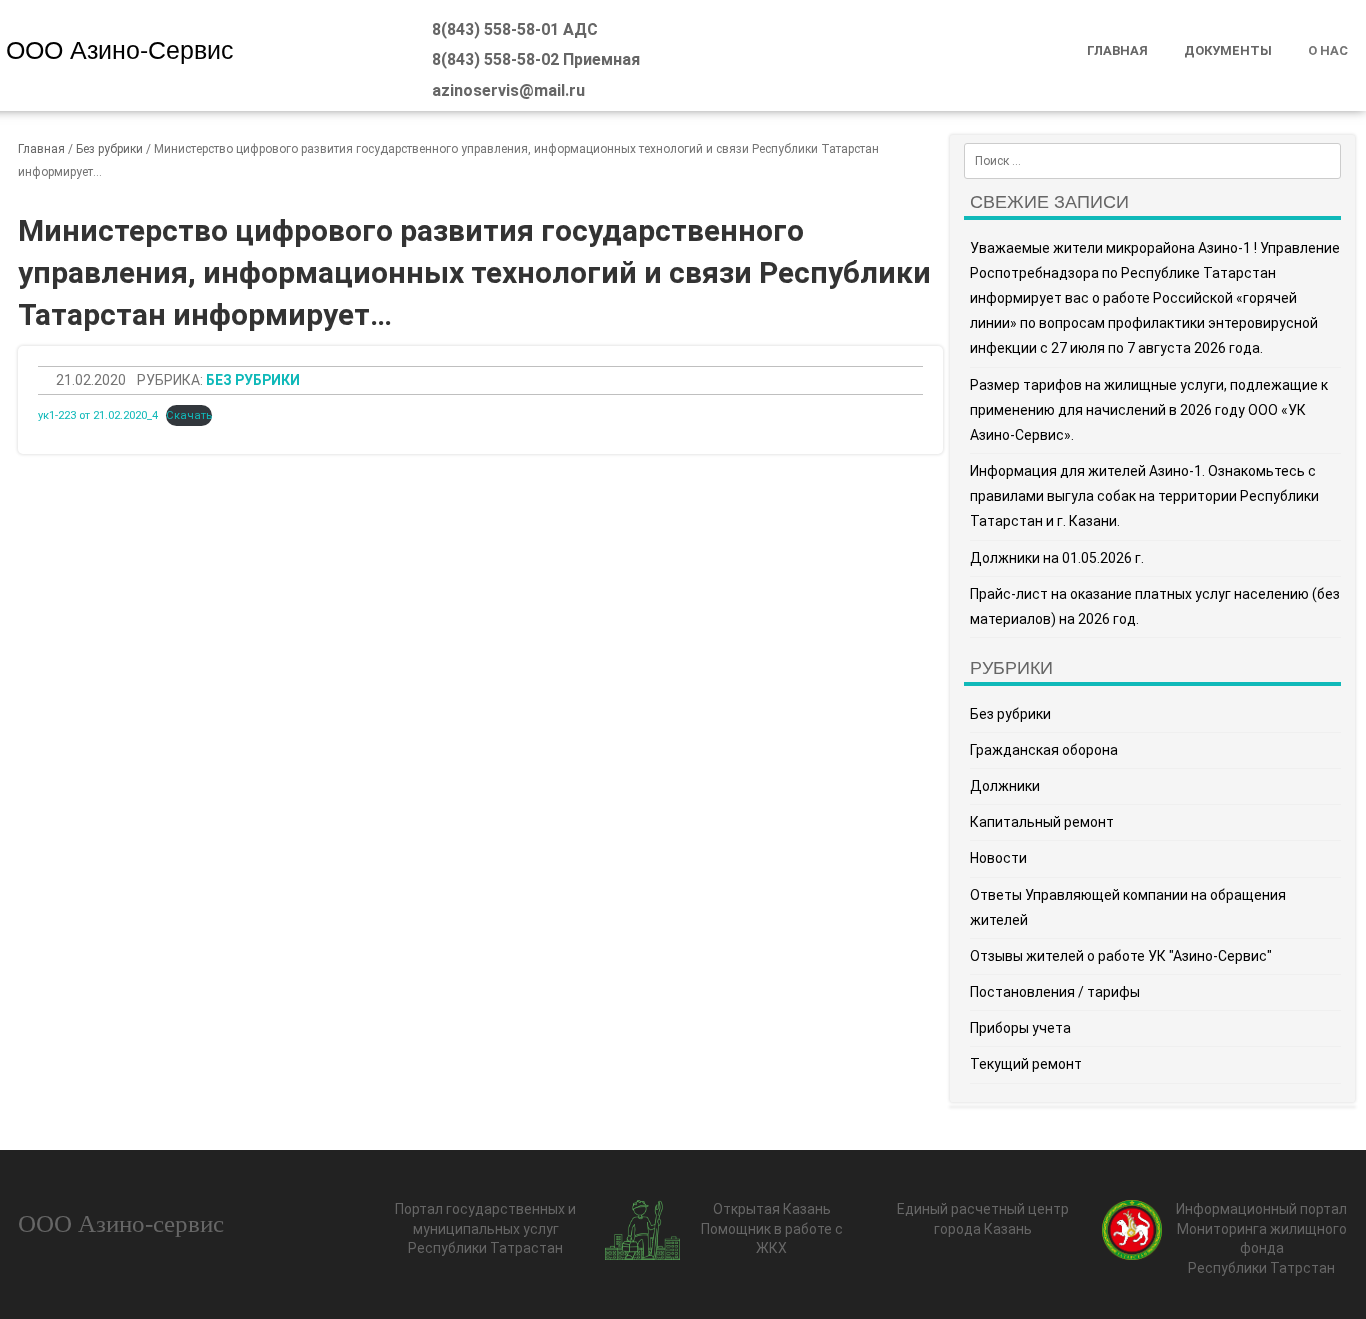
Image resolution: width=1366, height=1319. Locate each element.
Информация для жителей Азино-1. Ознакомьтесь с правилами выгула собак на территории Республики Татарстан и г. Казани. (1144, 496)
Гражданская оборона (1044, 750)
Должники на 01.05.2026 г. (1057, 558)
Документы (1228, 50)
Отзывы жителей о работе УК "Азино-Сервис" (1121, 956)
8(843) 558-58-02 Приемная (536, 59)
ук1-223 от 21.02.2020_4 (98, 415)
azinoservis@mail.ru (508, 90)
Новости (998, 858)
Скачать (189, 415)
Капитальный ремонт (1042, 822)
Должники (1005, 786)
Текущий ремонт (1026, 1064)
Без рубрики (109, 149)
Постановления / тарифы (1055, 992)
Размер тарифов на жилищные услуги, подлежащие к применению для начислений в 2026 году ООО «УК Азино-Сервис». (1149, 410)
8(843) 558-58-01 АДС (515, 29)
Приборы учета (1020, 1028)
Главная (1117, 50)
